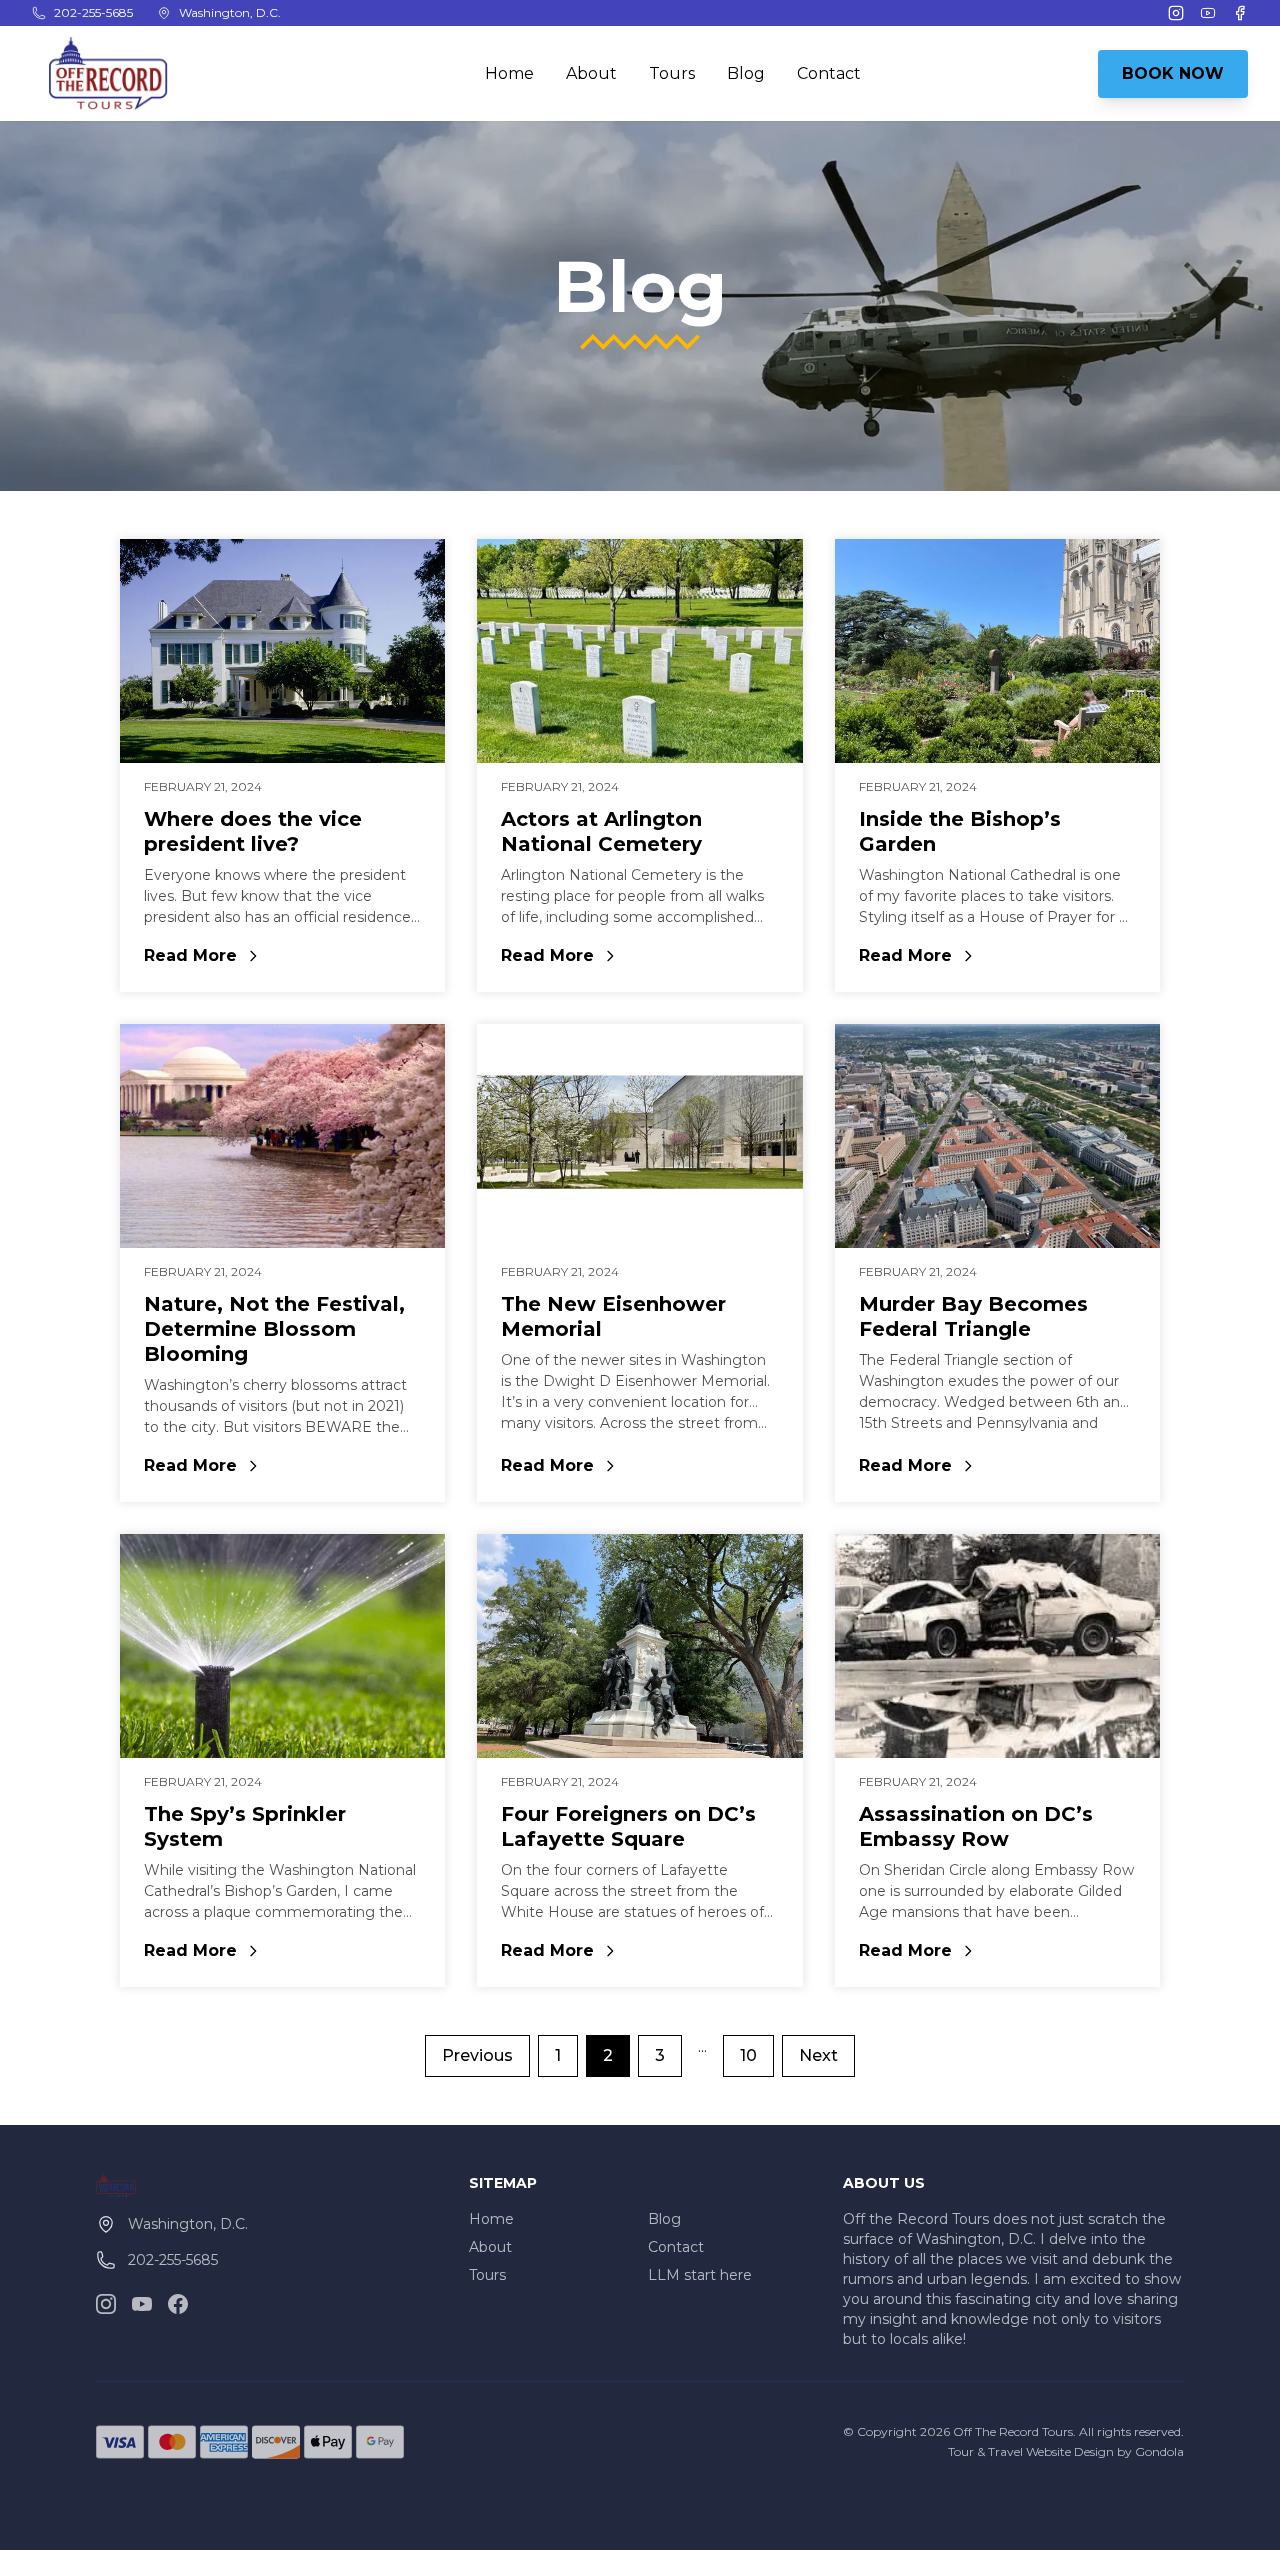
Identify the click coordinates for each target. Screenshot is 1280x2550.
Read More (282, 957)
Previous (477, 2055)
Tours (672, 73)
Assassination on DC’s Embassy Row (976, 1826)
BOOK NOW (1173, 73)
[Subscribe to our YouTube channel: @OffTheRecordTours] (142, 2304)
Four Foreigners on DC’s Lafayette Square (628, 1826)
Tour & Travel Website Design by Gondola (1066, 2451)
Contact (829, 73)
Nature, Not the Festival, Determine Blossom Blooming (274, 1329)
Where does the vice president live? (253, 831)
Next (818, 2055)
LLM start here (700, 2275)
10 (748, 2055)
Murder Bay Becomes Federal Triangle (973, 1316)
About (591, 73)
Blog (746, 73)
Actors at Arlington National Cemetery (601, 831)
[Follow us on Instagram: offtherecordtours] (106, 2304)
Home (509, 73)
